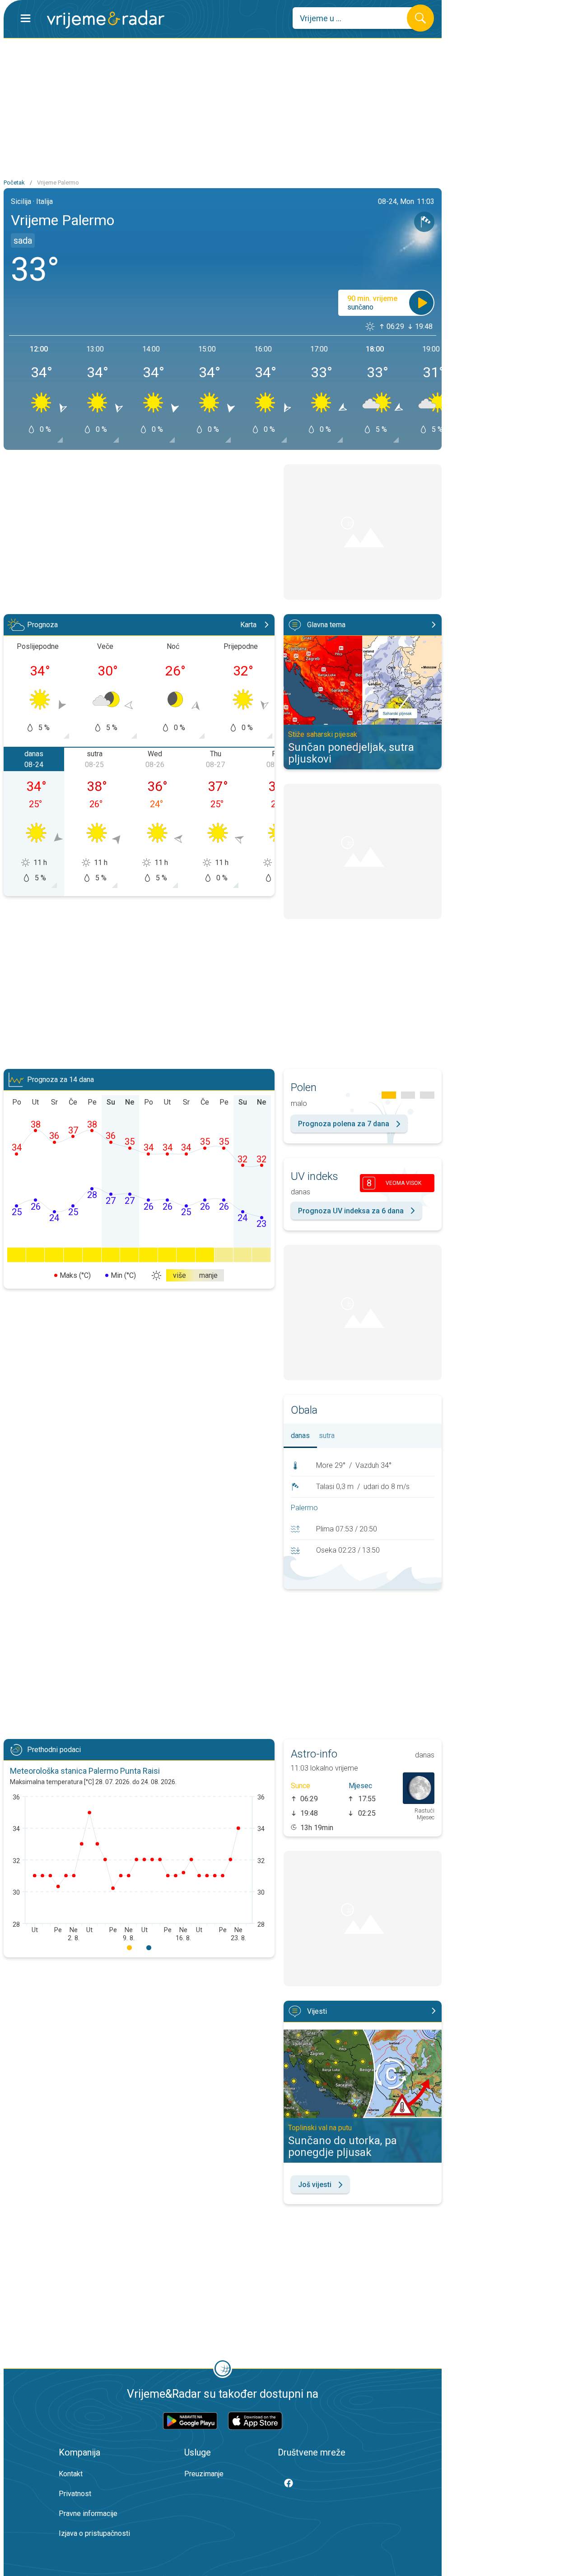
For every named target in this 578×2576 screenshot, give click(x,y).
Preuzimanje (204, 2474)
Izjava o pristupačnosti (94, 2533)
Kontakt (71, 2474)
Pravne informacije (88, 2514)
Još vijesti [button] (315, 2185)
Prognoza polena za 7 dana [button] (344, 1124)
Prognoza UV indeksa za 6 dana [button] (351, 1211)
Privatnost (75, 2494)
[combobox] (357, 18)
